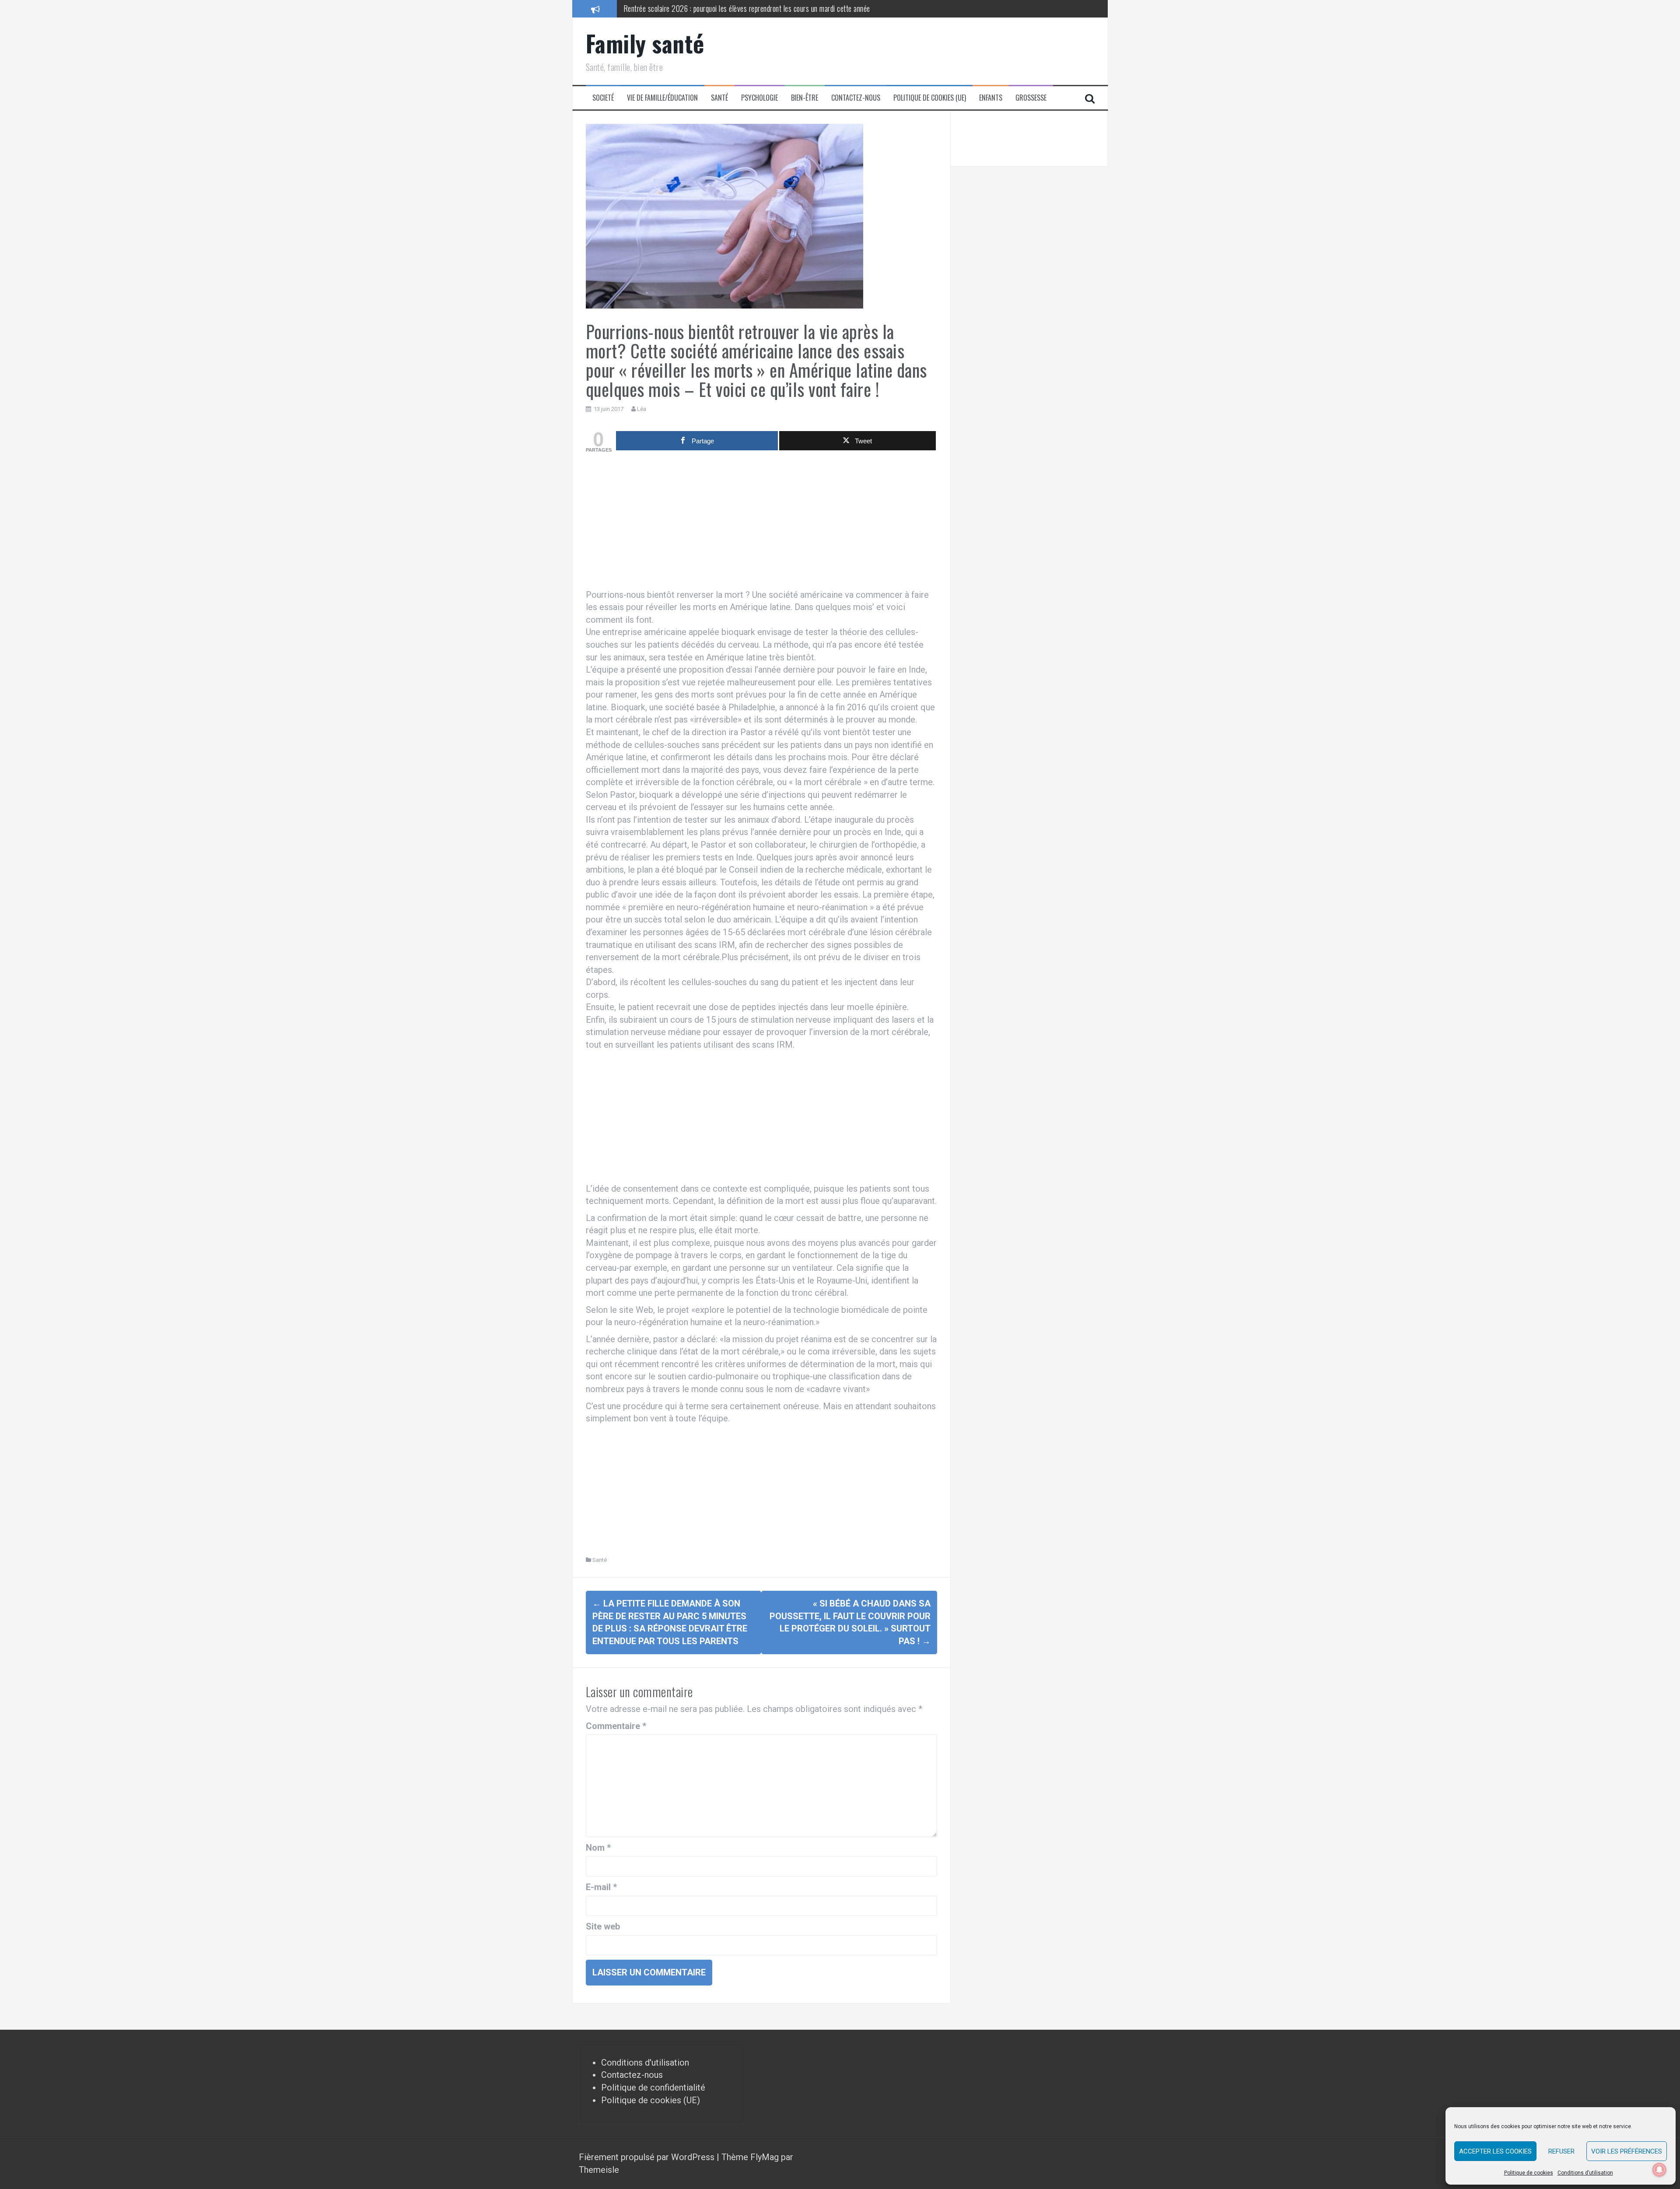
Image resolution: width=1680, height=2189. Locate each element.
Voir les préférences (1627, 2151)
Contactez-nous (856, 98)
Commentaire (616, 1726)
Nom (598, 1848)
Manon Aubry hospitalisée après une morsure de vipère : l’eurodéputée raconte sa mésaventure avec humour (776, 8)
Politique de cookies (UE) (930, 98)
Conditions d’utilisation (1585, 2173)
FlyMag (765, 2157)
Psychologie (759, 98)
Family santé (645, 43)
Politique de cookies (1529, 2173)
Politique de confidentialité (653, 2087)
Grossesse (1031, 98)
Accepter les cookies (1495, 2151)
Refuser (1561, 2151)
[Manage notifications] (1659, 2170)
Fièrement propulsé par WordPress (648, 2157)
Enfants (991, 98)
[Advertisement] (761, 523)
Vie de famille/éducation (662, 98)
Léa (642, 409)
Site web (603, 1926)
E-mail (601, 1887)
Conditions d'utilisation (645, 2063)
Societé (603, 98)
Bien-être (805, 98)
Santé (719, 98)
